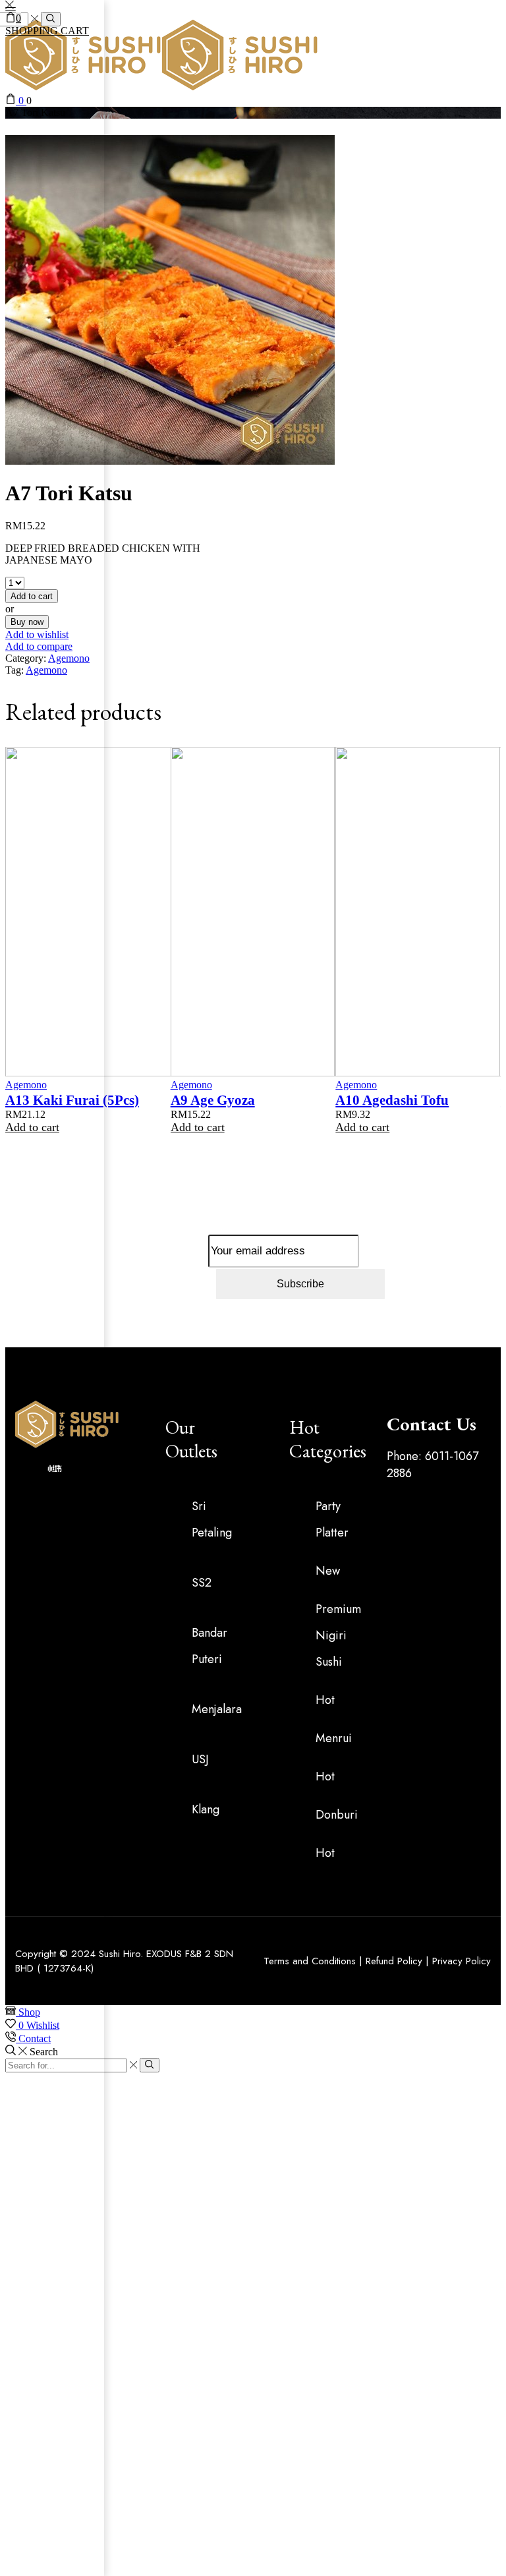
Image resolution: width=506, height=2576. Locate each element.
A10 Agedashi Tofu (392, 1100)
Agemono (356, 1085)
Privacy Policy (462, 1961)
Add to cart (362, 1127)
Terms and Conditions (310, 1961)
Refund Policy (394, 1961)
